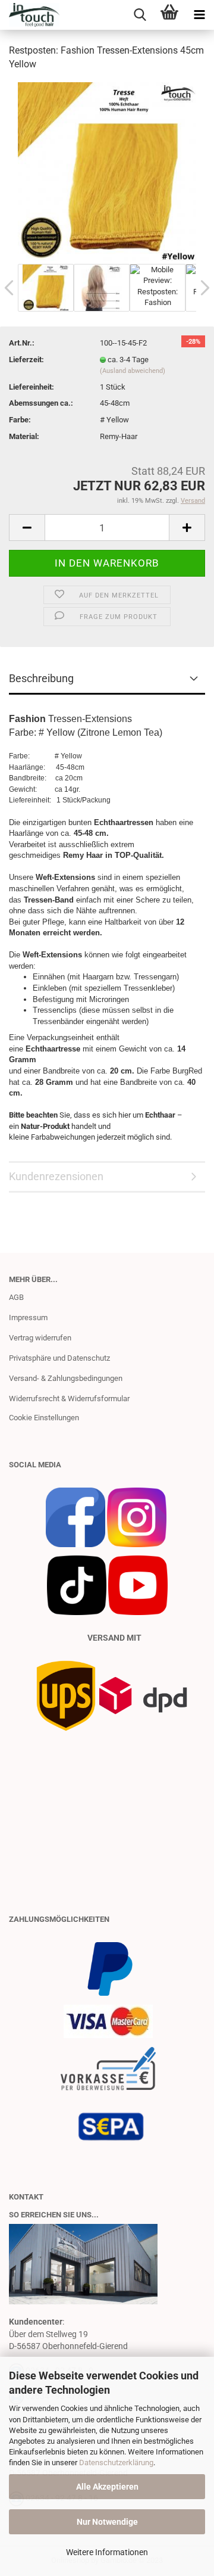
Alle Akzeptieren (107, 2487)
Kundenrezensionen (56, 1176)
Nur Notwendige (107, 2522)
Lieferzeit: (26, 360)
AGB (16, 1297)
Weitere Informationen (107, 2552)
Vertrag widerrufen (40, 1338)
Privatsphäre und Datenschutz (59, 1358)
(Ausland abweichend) (133, 371)
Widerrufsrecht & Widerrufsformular (69, 1399)
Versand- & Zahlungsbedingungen (66, 1378)
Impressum (28, 1317)
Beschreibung (41, 678)
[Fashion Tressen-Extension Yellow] (107, 171)
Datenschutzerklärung (116, 2463)
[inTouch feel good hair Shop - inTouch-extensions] (30, 15)
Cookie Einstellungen (44, 1418)
